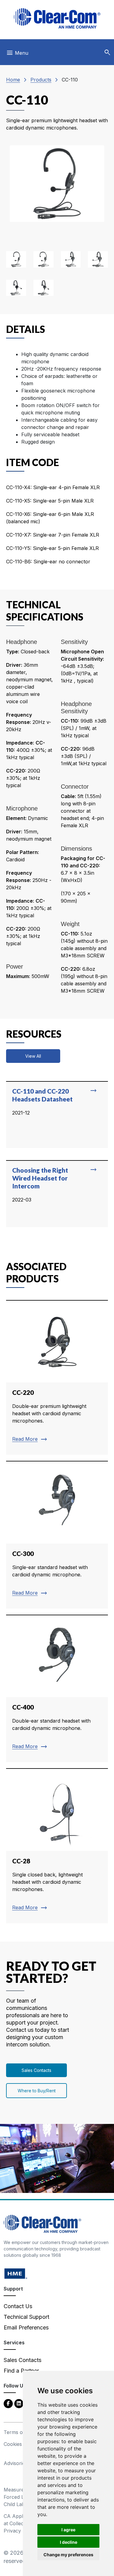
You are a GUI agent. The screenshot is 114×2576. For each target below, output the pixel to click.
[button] (107, 53)
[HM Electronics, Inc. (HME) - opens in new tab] (16, 2273)
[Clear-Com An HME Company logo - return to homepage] (42, 2223)
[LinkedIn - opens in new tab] (19, 2403)
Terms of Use (19, 2432)
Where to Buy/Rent (37, 2091)
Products (41, 80)
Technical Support (26, 2317)
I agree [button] (68, 2530)
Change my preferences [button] (68, 2555)
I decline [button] (69, 2542)
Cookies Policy (21, 2444)
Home (13, 80)
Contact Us (18, 2306)
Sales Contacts (36, 2070)
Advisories (16, 2463)
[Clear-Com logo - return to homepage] (57, 18)
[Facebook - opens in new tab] (8, 2403)
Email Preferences (26, 2327)
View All (33, 1056)
